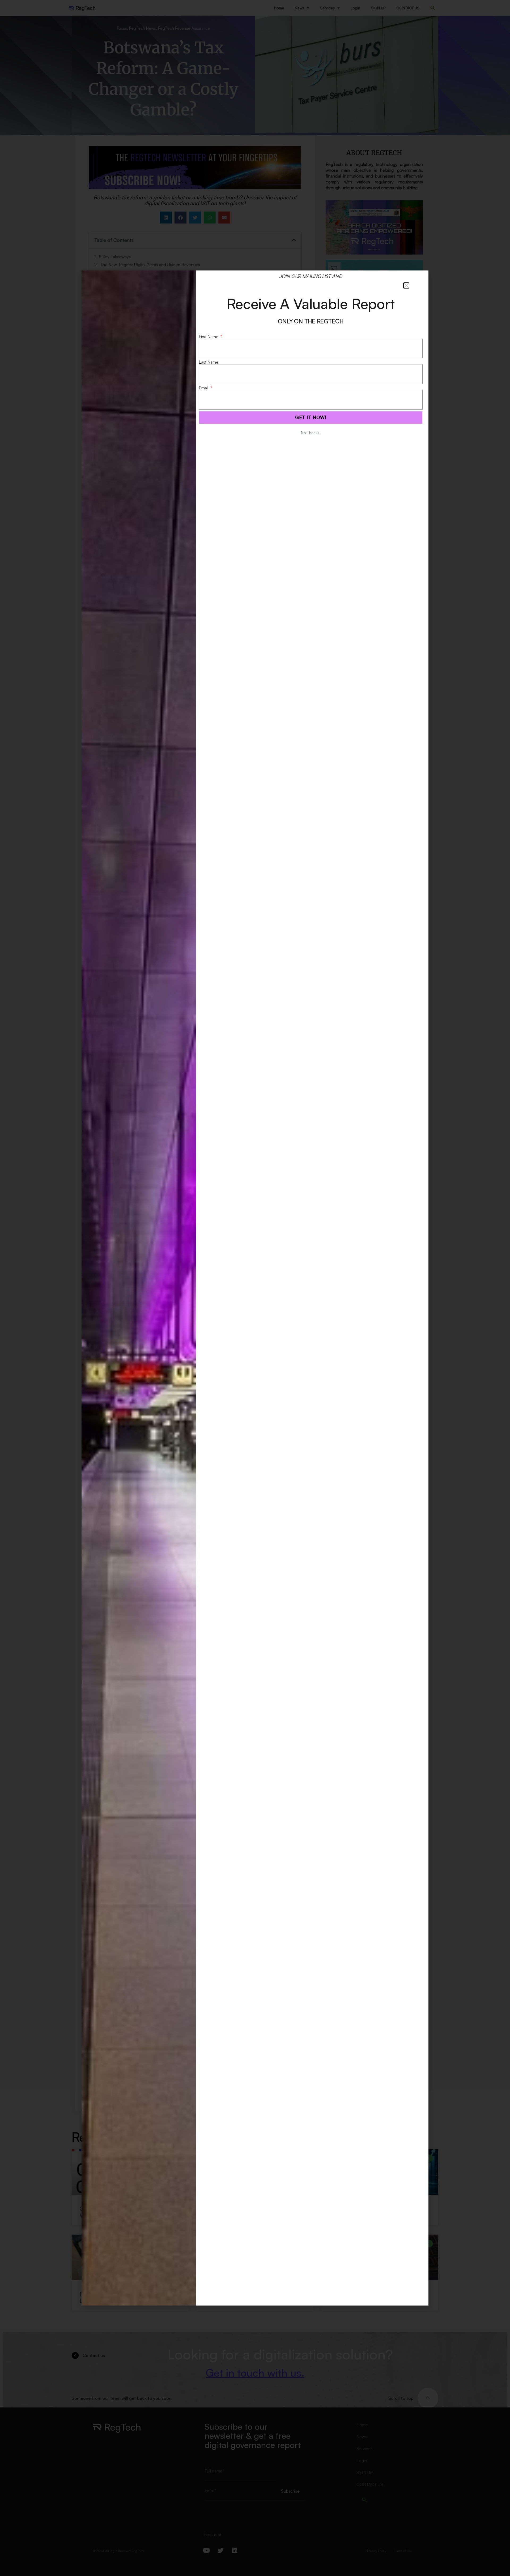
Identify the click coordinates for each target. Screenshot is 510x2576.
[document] (255, 1288)
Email (204, 388)
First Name (209, 337)
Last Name (209, 362)
